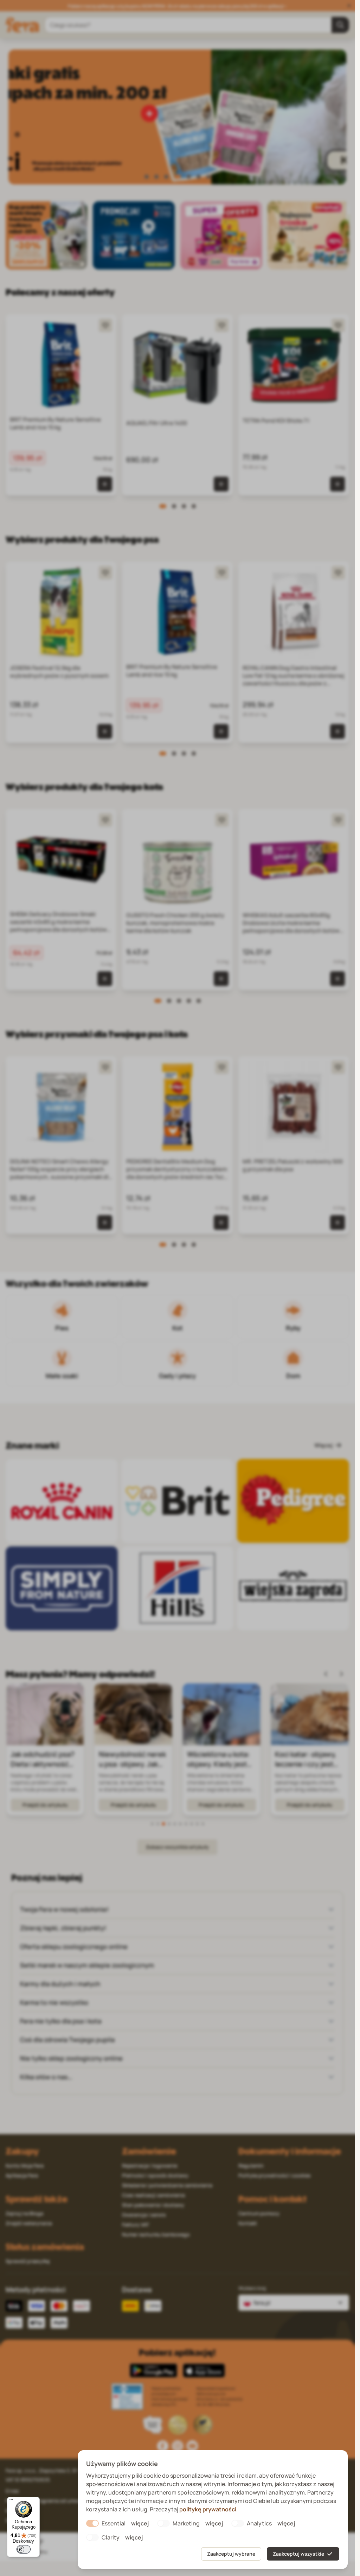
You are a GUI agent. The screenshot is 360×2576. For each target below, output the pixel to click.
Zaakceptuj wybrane (231, 2554)
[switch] (24, 2549)
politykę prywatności (208, 2509)
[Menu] (11, 2501)
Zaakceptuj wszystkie (298, 2554)
